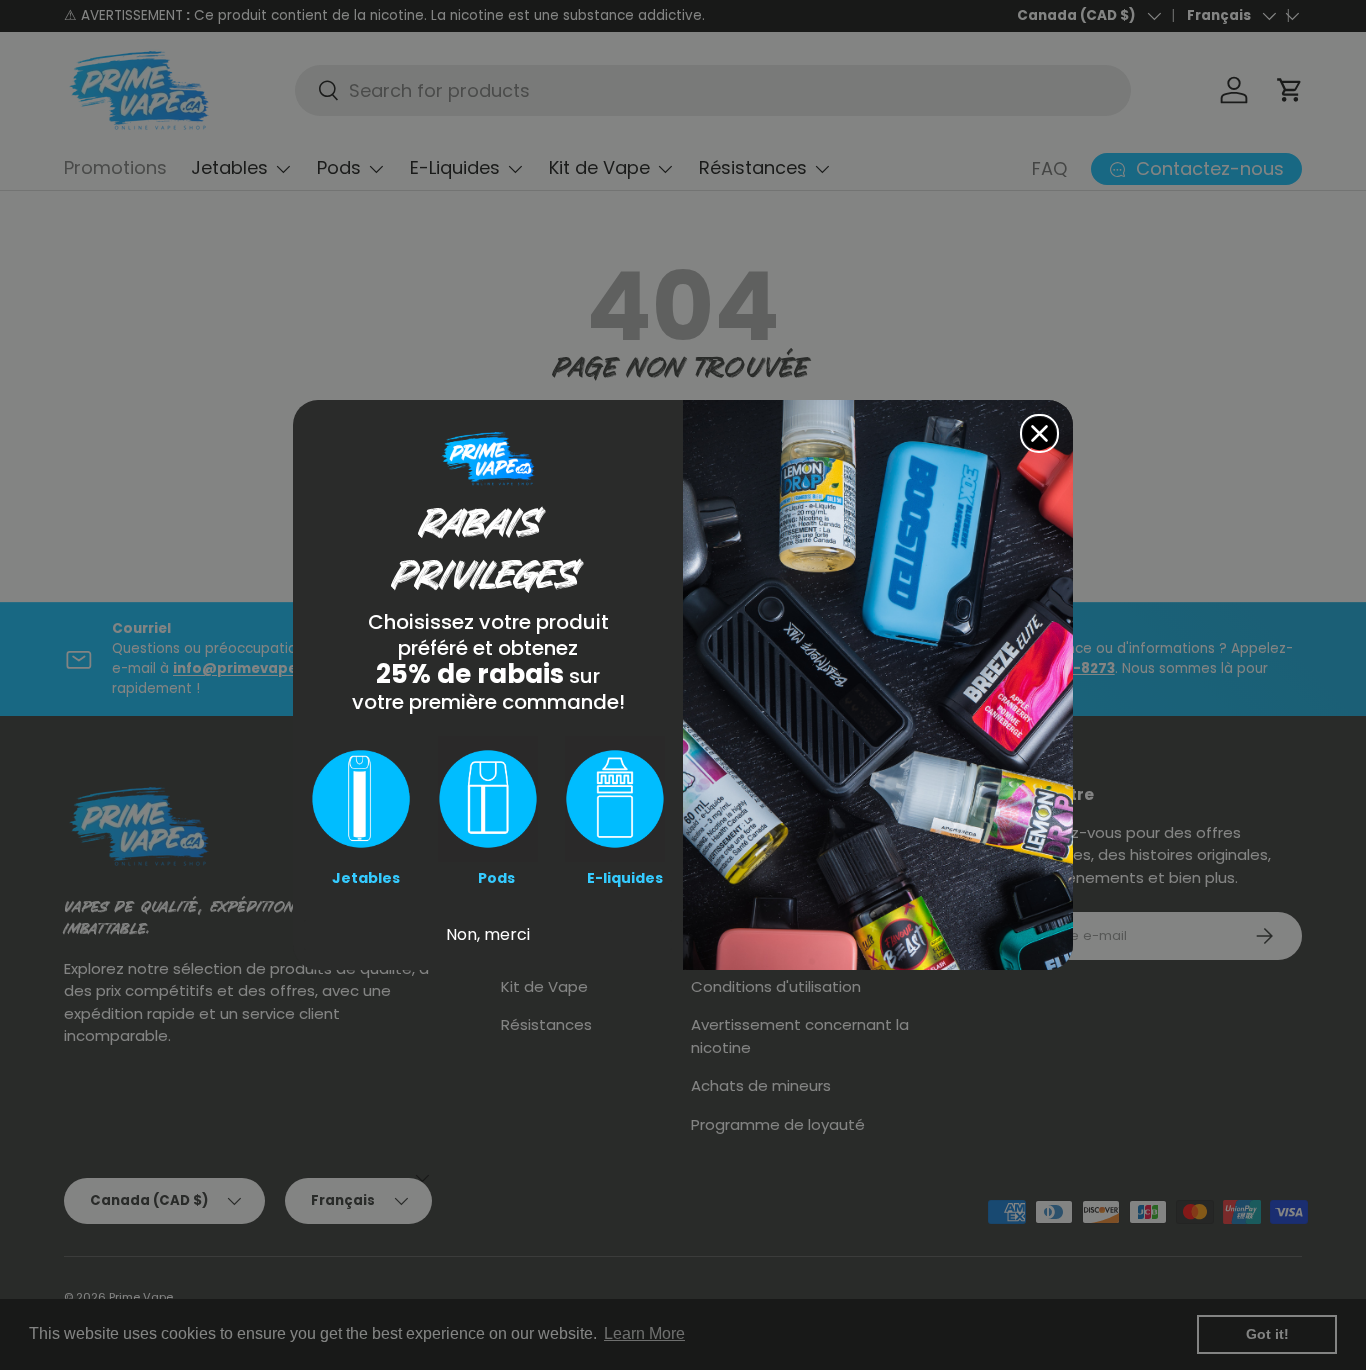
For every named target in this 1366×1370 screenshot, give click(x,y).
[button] (361, 799)
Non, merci (488, 934)
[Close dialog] (1039, 433)
